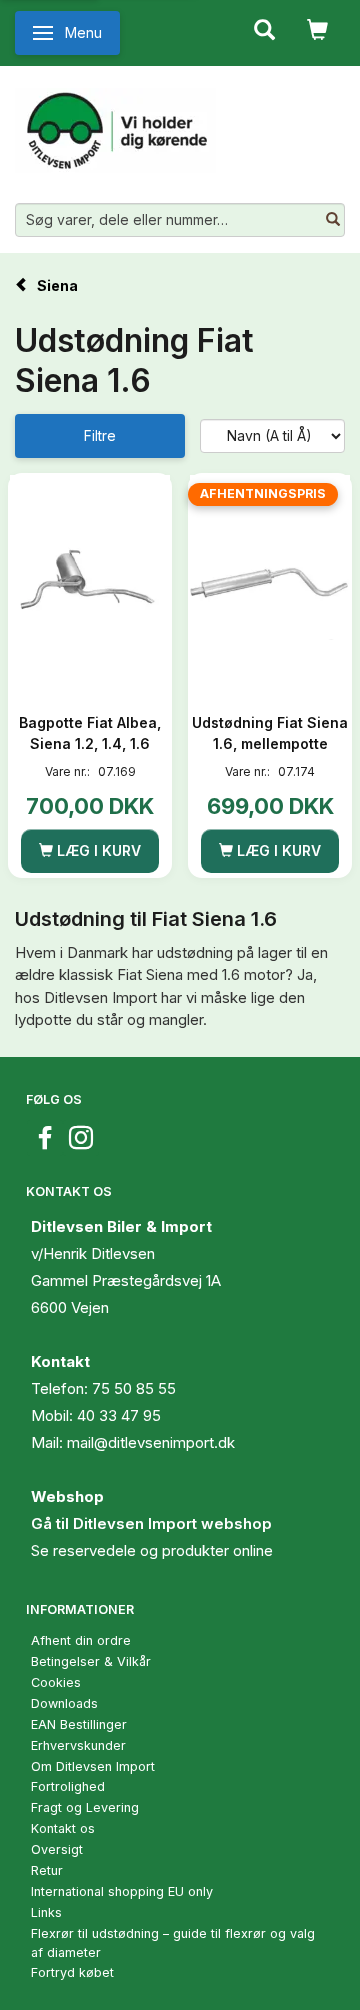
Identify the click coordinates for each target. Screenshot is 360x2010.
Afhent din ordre (81, 1640)
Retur (47, 1870)
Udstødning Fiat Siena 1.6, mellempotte (270, 733)
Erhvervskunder (78, 1745)
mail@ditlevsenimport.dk (151, 1442)
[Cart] (317, 28)
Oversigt (57, 1849)
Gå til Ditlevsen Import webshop (151, 1523)
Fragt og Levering (85, 1807)
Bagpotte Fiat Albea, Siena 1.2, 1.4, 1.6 (90, 733)
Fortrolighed (68, 1786)
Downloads (64, 1703)
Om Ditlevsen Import (93, 1766)
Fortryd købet (72, 1972)
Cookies (56, 1682)
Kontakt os (63, 1828)
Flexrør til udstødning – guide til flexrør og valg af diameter (173, 1943)
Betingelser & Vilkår (91, 1661)
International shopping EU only (122, 1891)
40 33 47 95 (119, 1415)
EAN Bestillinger (79, 1724)
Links (46, 1912)
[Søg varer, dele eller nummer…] (333, 220)
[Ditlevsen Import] (115, 123)
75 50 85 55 (134, 1388)
